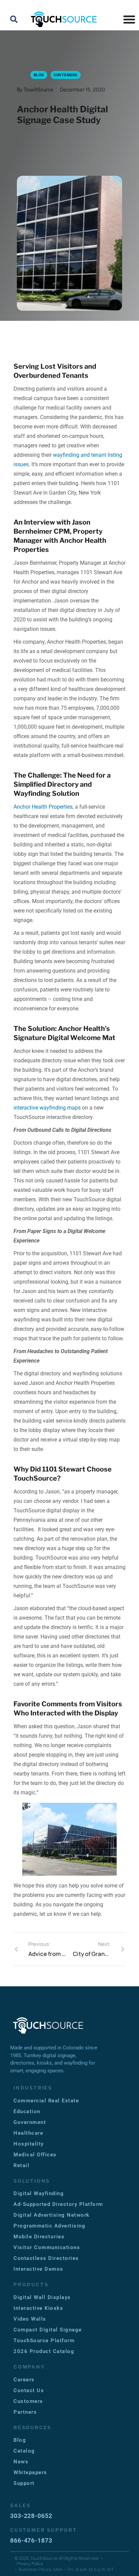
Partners (25, 2412)
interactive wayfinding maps (47, 1108)
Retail (21, 2165)
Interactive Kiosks (38, 2308)
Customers (28, 2401)
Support (24, 2483)
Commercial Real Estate (46, 2101)
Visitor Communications (47, 2247)
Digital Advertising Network (52, 2215)
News (21, 2462)
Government (30, 2122)
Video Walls (30, 2319)
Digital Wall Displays (42, 2297)
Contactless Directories (46, 2258)
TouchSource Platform (44, 2341)
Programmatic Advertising (49, 2226)
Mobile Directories (39, 2237)
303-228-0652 (31, 2516)
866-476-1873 (31, 2540)
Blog (20, 2440)
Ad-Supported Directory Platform (58, 2204)
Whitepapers (30, 2472)
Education (27, 2111)
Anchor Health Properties (43, 807)
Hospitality (29, 2144)
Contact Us (29, 2390)
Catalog (24, 2451)
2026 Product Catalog (44, 2351)
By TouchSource (35, 90)
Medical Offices (35, 2155)
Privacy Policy (30, 2564)
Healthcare (28, 2133)
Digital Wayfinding (39, 2193)
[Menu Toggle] (129, 19)
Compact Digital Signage (48, 2330)
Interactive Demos (38, 2269)
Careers (24, 2380)
